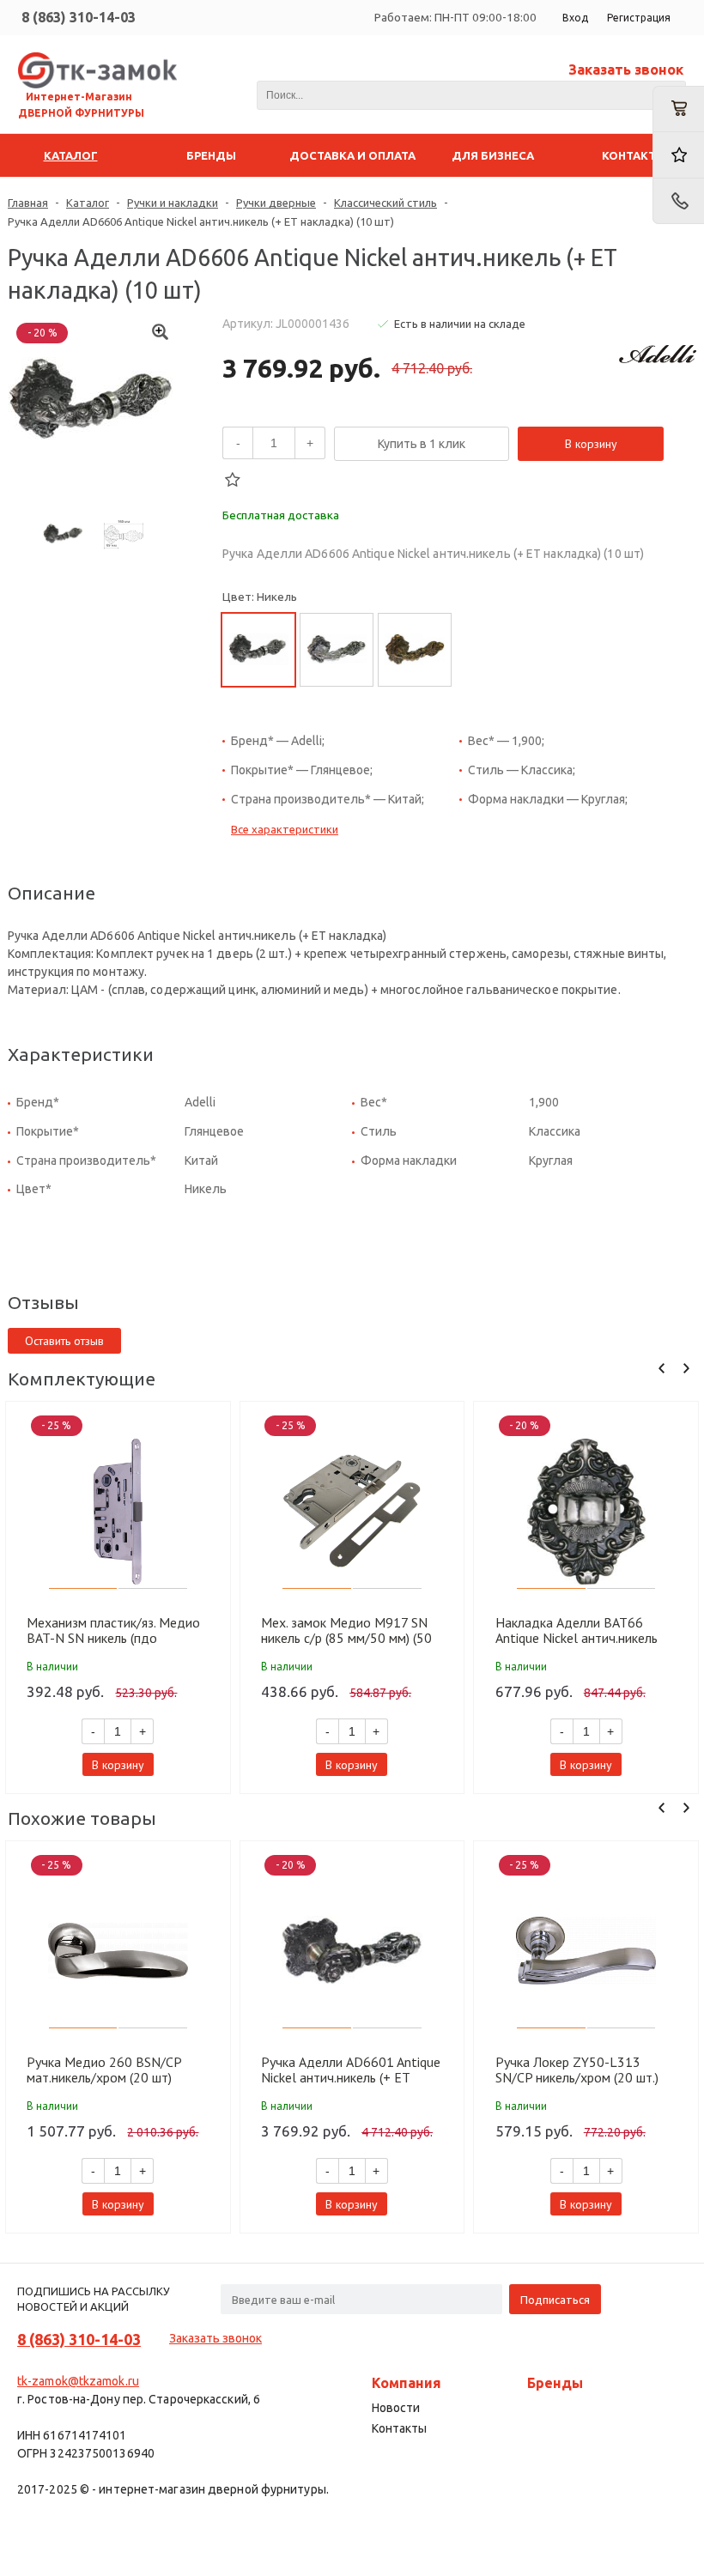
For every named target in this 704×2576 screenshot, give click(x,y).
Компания (407, 2383)
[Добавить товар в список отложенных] (233, 480)
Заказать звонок (626, 70)
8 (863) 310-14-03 (79, 17)
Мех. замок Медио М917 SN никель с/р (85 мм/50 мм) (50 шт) (346, 1630)
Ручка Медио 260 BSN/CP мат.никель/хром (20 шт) (104, 2070)
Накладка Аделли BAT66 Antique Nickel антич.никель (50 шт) (577, 1630)
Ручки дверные (276, 203)
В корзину (591, 444)
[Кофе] (415, 650)
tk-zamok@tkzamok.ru (78, 2381)
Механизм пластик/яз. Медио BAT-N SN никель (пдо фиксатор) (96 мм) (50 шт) (113, 1630)
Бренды (555, 2383)
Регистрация (639, 18)
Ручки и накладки (173, 203)
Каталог (88, 203)
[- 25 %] (118, 1512)
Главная (28, 203)
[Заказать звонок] (678, 201)
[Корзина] (678, 109)
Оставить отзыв (64, 1341)
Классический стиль (385, 203)
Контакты (399, 2428)
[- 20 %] (586, 1512)
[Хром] (337, 650)
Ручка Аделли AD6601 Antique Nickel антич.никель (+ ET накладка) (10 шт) (351, 2070)
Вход (575, 18)
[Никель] (258, 650)
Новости (396, 2408)
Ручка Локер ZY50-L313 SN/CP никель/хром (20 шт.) (577, 2070)
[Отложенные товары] (678, 155)
